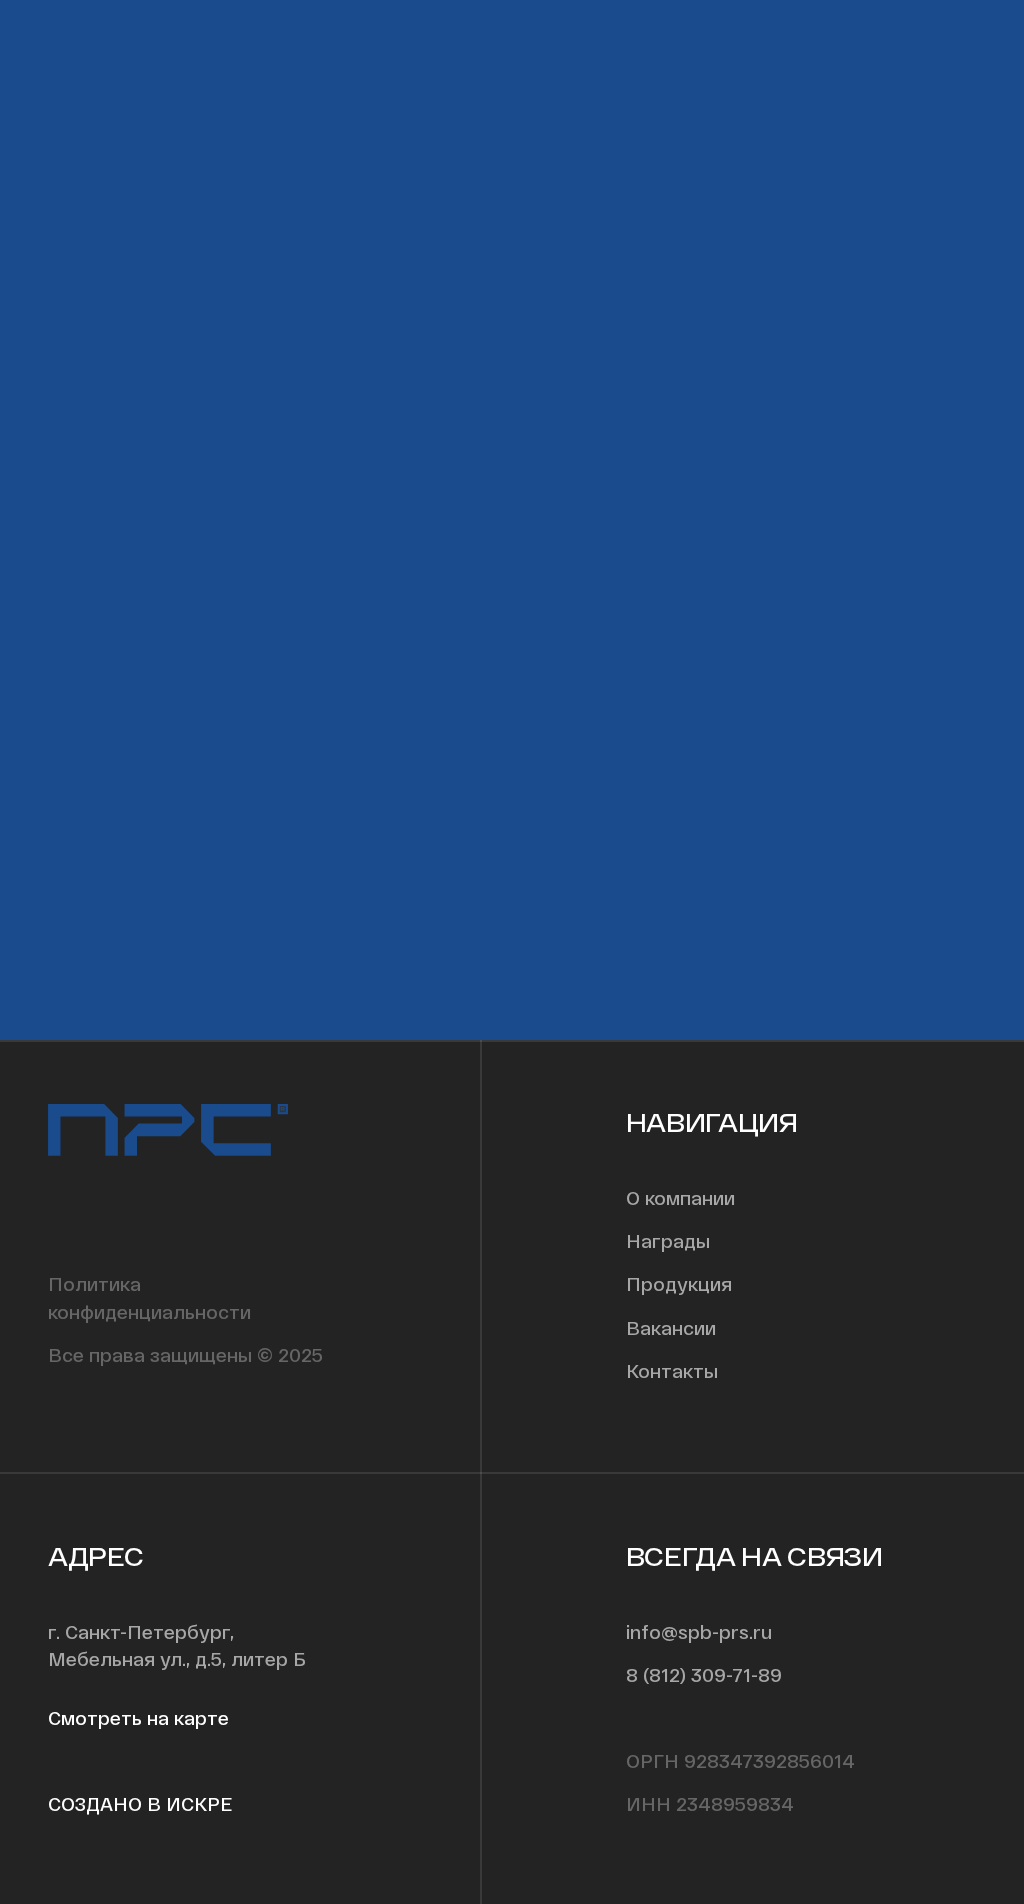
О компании (680, 1197)
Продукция (679, 1283)
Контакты (672, 1370)
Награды (668, 1240)
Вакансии (671, 1327)
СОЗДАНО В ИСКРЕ (140, 1803)
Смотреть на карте (138, 1717)
